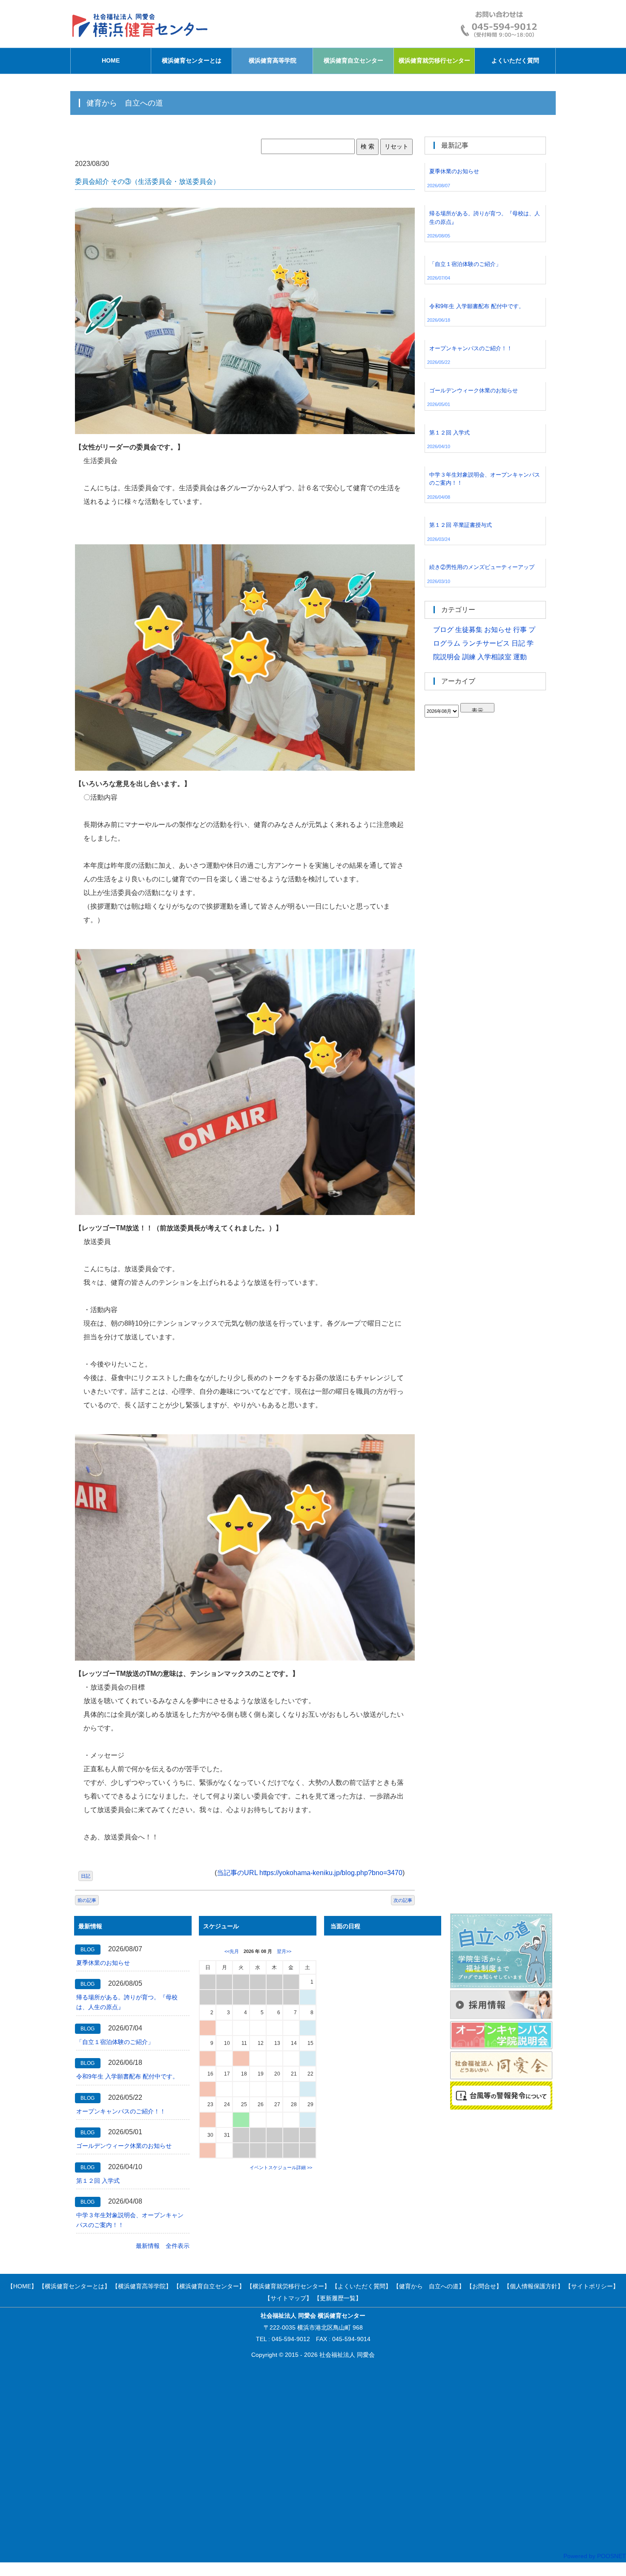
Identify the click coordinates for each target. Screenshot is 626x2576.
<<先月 (232, 1951)
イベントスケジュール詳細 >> (281, 2167)
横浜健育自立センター (353, 60)
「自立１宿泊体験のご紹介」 (115, 2042)
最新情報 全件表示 (163, 2246)
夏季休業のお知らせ (103, 1963)
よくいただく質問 (515, 60)
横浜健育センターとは (192, 60)
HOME (111, 60)
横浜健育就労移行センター (434, 60)
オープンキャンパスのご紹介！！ (121, 2111)
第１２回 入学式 (98, 2181)
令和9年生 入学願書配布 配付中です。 (127, 2076)
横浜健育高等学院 (273, 60)
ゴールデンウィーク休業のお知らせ (124, 2146)
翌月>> (284, 1951)
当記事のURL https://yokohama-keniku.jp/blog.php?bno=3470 (310, 1873)
